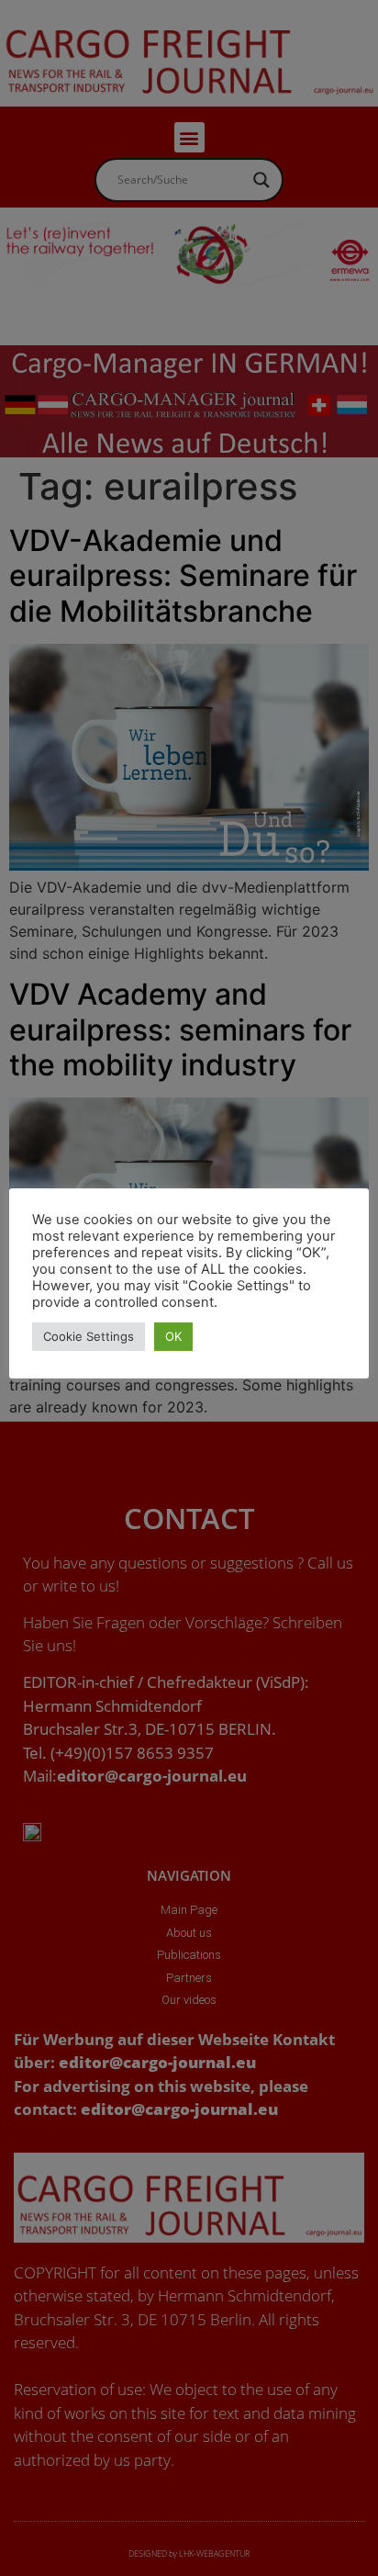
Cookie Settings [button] (89, 1336)
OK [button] (173, 1336)
